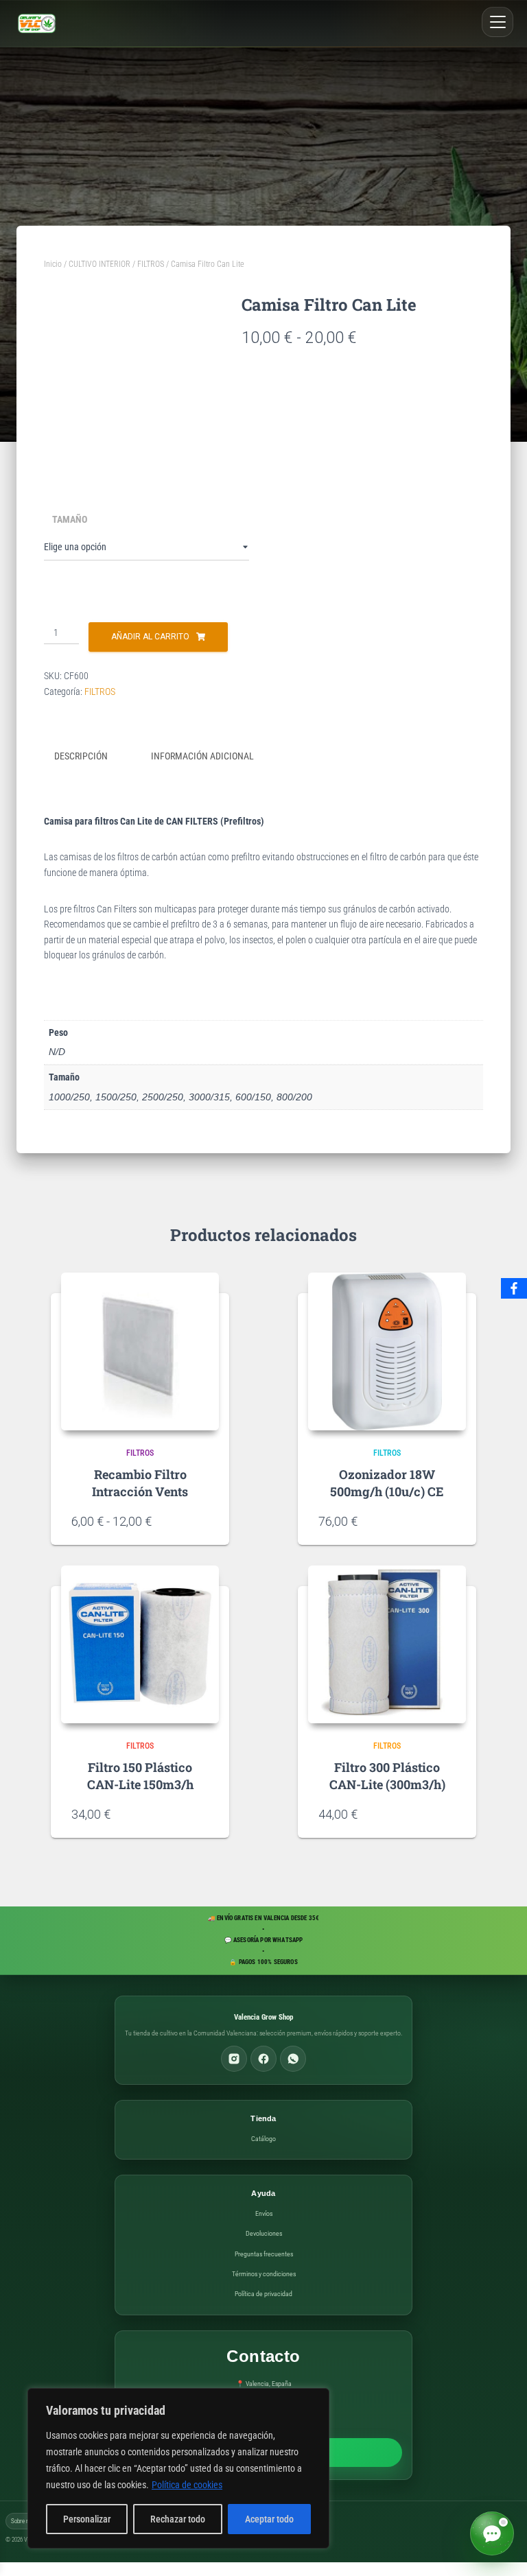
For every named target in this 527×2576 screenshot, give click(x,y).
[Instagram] (234, 2059)
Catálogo (263, 2139)
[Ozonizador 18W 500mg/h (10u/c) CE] (387, 1351)
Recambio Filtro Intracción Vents (140, 1483)
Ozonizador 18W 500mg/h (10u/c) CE (387, 1483)
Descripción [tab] (81, 756)
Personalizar (87, 2519)
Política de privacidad (263, 2294)
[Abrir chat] (492, 2533)
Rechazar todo (178, 2519)
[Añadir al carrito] (449, 1521)
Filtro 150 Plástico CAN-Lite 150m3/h (140, 1776)
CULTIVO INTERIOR (99, 264)
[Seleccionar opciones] (202, 1521)
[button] (497, 22)
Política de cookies (187, 2485)
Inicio (53, 264)
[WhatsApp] (293, 2059)
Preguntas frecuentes (264, 2254)
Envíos (264, 2213)
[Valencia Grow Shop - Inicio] (37, 23)
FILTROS (151, 264)
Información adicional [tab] (202, 756)
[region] (178, 2468)
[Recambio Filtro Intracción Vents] (140, 1351)
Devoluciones (264, 2233)
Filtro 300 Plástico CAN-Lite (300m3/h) (387, 1776)
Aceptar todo (269, 2519)
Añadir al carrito (150, 637)
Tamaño (70, 519)
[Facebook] (263, 2059)
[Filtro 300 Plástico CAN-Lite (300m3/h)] (387, 1644)
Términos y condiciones (264, 2274)
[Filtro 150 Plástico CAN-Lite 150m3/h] (140, 1644)
